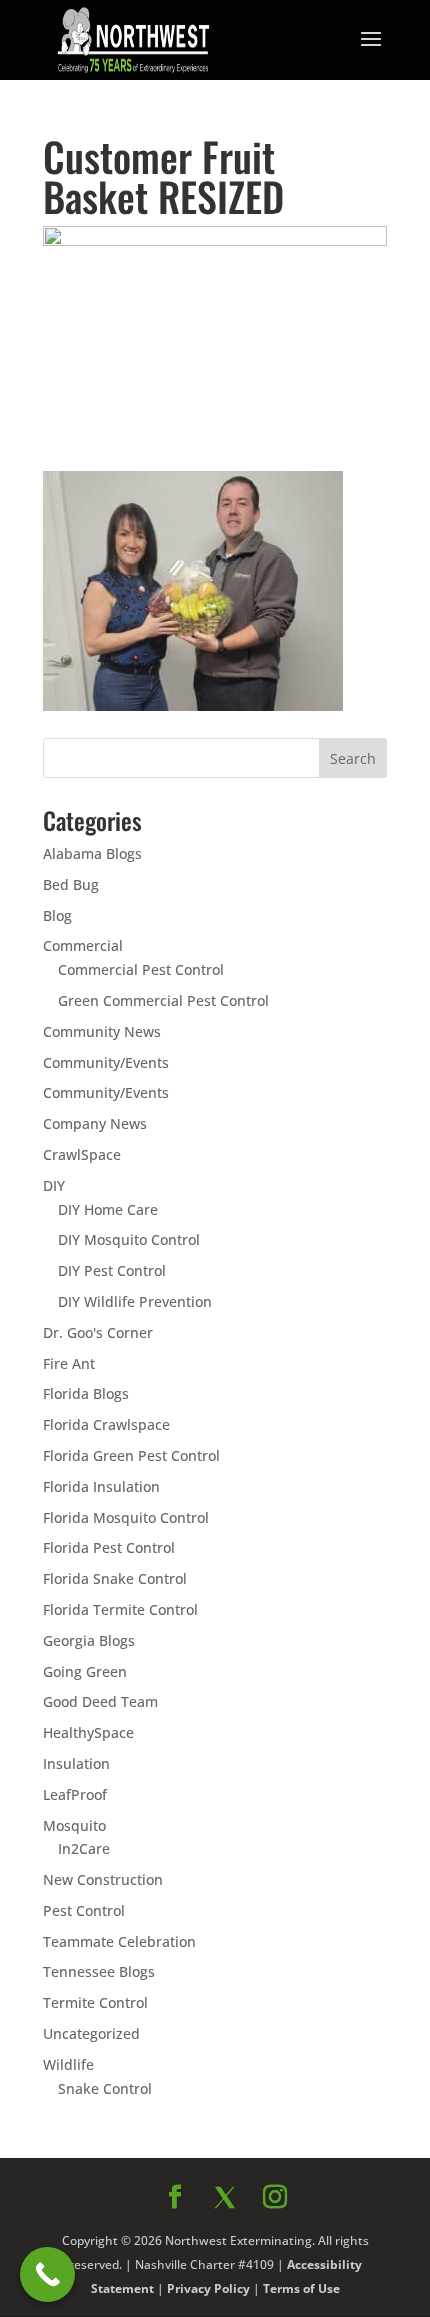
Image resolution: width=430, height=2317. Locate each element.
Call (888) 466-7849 (215, 1562)
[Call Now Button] (47, 2274)
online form (156, 1372)
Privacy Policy (213, 1660)
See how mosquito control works (215, 1615)
